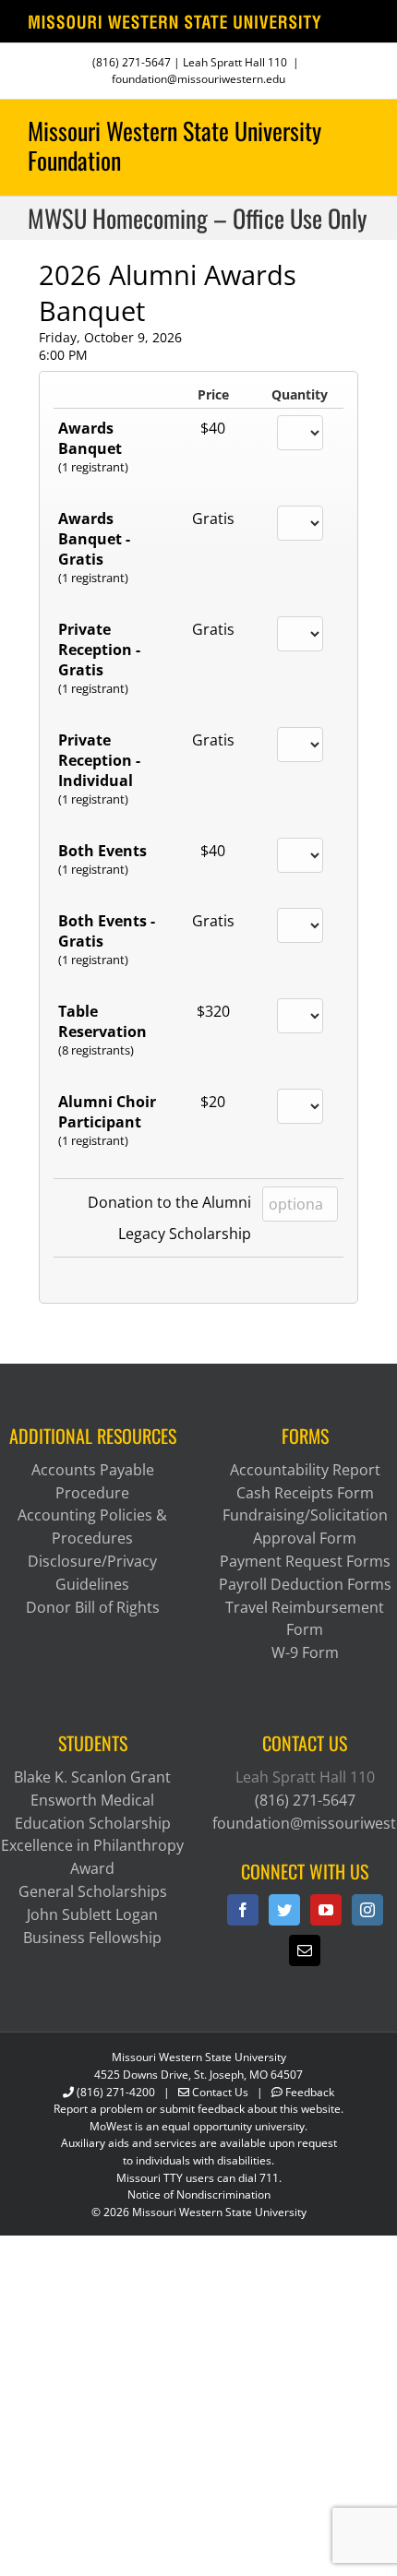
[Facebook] (243, 1910)
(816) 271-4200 (116, 2092)
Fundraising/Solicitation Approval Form (305, 1527)
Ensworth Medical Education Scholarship (93, 1812)
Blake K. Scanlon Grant (92, 1777)
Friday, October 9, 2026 (110, 337)
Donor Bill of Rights (93, 1607)
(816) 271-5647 (132, 62)
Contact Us (220, 2092)
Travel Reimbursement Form (305, 1619)
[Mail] (305, 1950)
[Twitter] (284, 1910)
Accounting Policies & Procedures (92, 1527)
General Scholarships (93, 1891)
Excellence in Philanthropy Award (92, 1857)
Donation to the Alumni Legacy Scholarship (169, 1218)
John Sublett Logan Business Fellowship (92, 1926)
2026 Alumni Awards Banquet (168, 292)
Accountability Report (305, 1470)
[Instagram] (367, 1910)
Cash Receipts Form (305, 1493)
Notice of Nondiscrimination (199, 2194)
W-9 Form (305, 1652)
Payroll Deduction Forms (305, 1584)
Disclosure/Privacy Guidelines (92, 1573)
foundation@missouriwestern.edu (198, 79)
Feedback (310, 2092)
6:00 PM (63, 355)
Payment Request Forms (305, 1561)
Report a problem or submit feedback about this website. (198, 2109)
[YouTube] (326, 1910)
